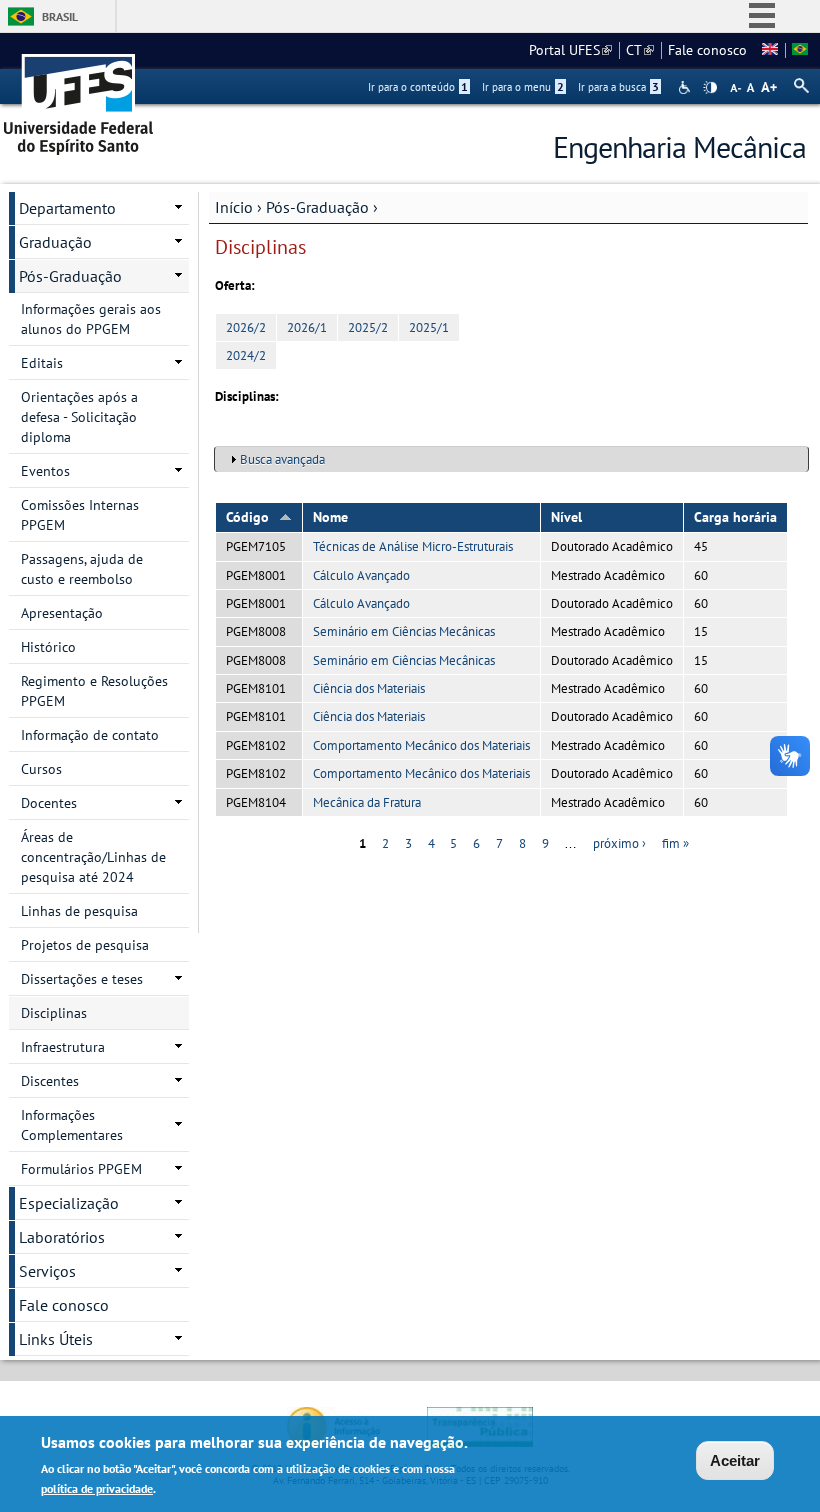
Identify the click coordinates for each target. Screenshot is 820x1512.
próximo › (619, 843)
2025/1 (429, 327)
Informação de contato (90, 735)
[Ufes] (79, 97)
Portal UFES (570, 50)
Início (234, 207)
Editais (42, 363)
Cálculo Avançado (361, 575)
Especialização (69, 1203)
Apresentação (62, 613)
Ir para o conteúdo (418, 87)
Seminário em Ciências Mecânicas (404, 631)
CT (640, 50)
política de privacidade (97, 1488)
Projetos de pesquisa (85, 945)
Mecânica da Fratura (367, 802)
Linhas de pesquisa (79, 911)
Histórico (48, 647)
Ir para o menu (523, 87)
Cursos (41, 769)
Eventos (45, 471)
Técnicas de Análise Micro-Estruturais (413, 546)
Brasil (60, 16)
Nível (566, 517)
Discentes (50, 1081)
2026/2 (246, 327)
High (710, 88)
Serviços (47, 1271)
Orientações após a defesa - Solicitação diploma (79, 417)
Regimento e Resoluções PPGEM (94, 691)
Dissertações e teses (82, 979)
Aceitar (735, 1460)
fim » (675, 843)
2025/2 (368, 327)
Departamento (67, 208)
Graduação (55, 242)
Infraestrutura (63, 1047)
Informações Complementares (72, 1125)
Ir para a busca (618, 87)
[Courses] (770, 50)
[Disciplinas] (800, 50)
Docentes (49, 803)
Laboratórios (62, 1237)
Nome (330, 517)
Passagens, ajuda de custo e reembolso (82, 569)
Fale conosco (707, 50)
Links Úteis (56, 1339)
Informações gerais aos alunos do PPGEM (91, 319)
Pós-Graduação (317, 207)
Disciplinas (54, 1013)
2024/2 (246, 355)
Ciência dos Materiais (369, 688)
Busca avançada (282, 459)
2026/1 (307, 327)
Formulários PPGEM (81, 1169)
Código (247, 517)
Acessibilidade (686, 87)
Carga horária (735, 517)
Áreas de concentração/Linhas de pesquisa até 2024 (93, 857)
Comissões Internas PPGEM (80, 515)
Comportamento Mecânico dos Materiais (421, 745)
